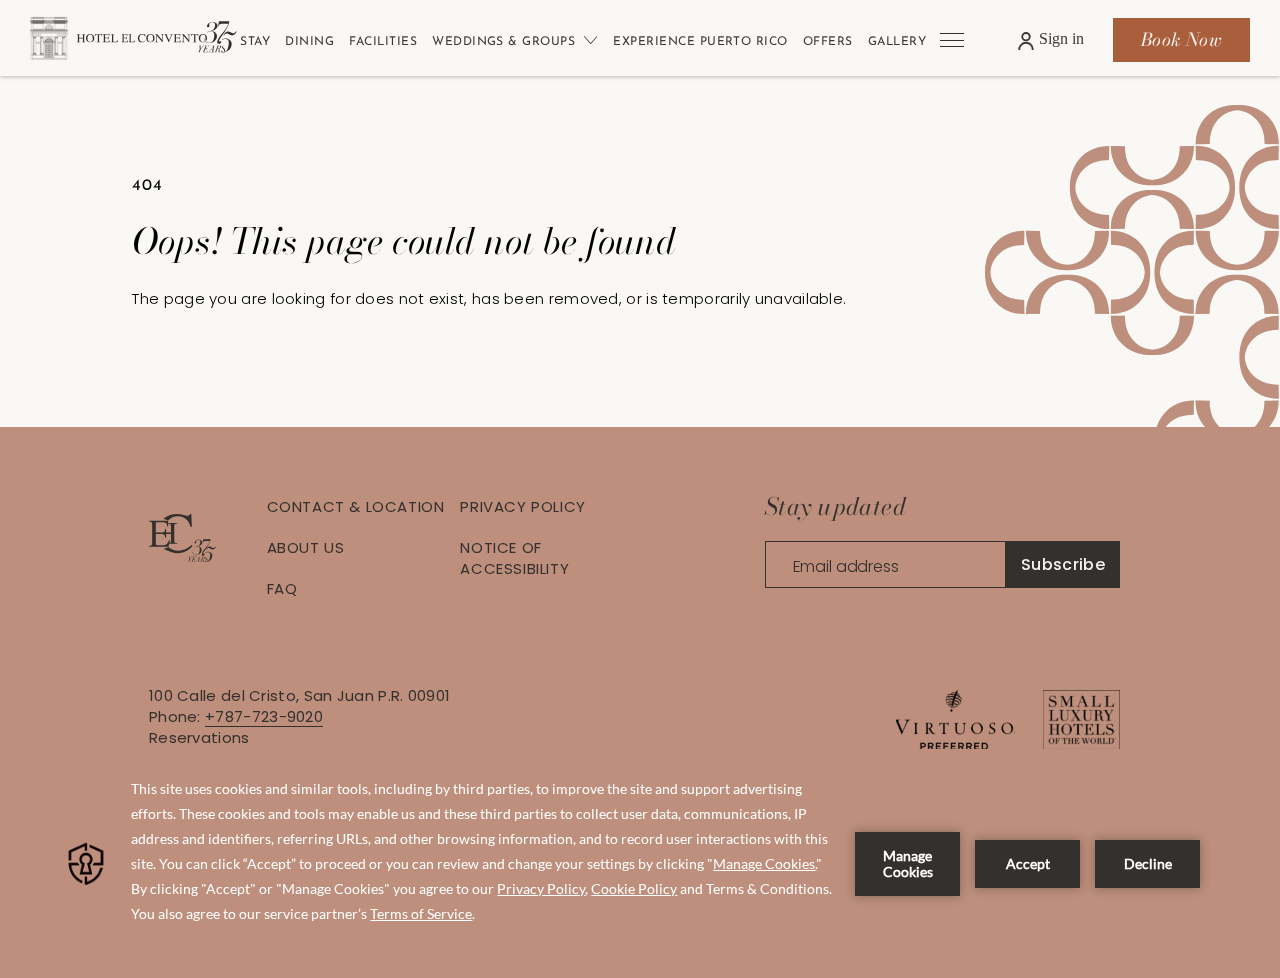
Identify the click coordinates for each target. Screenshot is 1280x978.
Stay (255, 42)
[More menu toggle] (951, 40)
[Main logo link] (180, 40)
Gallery (897, 42)
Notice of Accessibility (514, 558)
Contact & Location (356, 506)
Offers (828, 42)
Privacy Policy (522, 506)
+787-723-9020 (264, 716)
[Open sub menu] (586, 40)
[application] (640, 863)
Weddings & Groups (503, 42)
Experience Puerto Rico (700, 42)
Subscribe (1063, 564)
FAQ (282, 588)
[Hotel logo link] (182, 556)
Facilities (383, 42)
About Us (306, 547)
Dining (309, 42)
